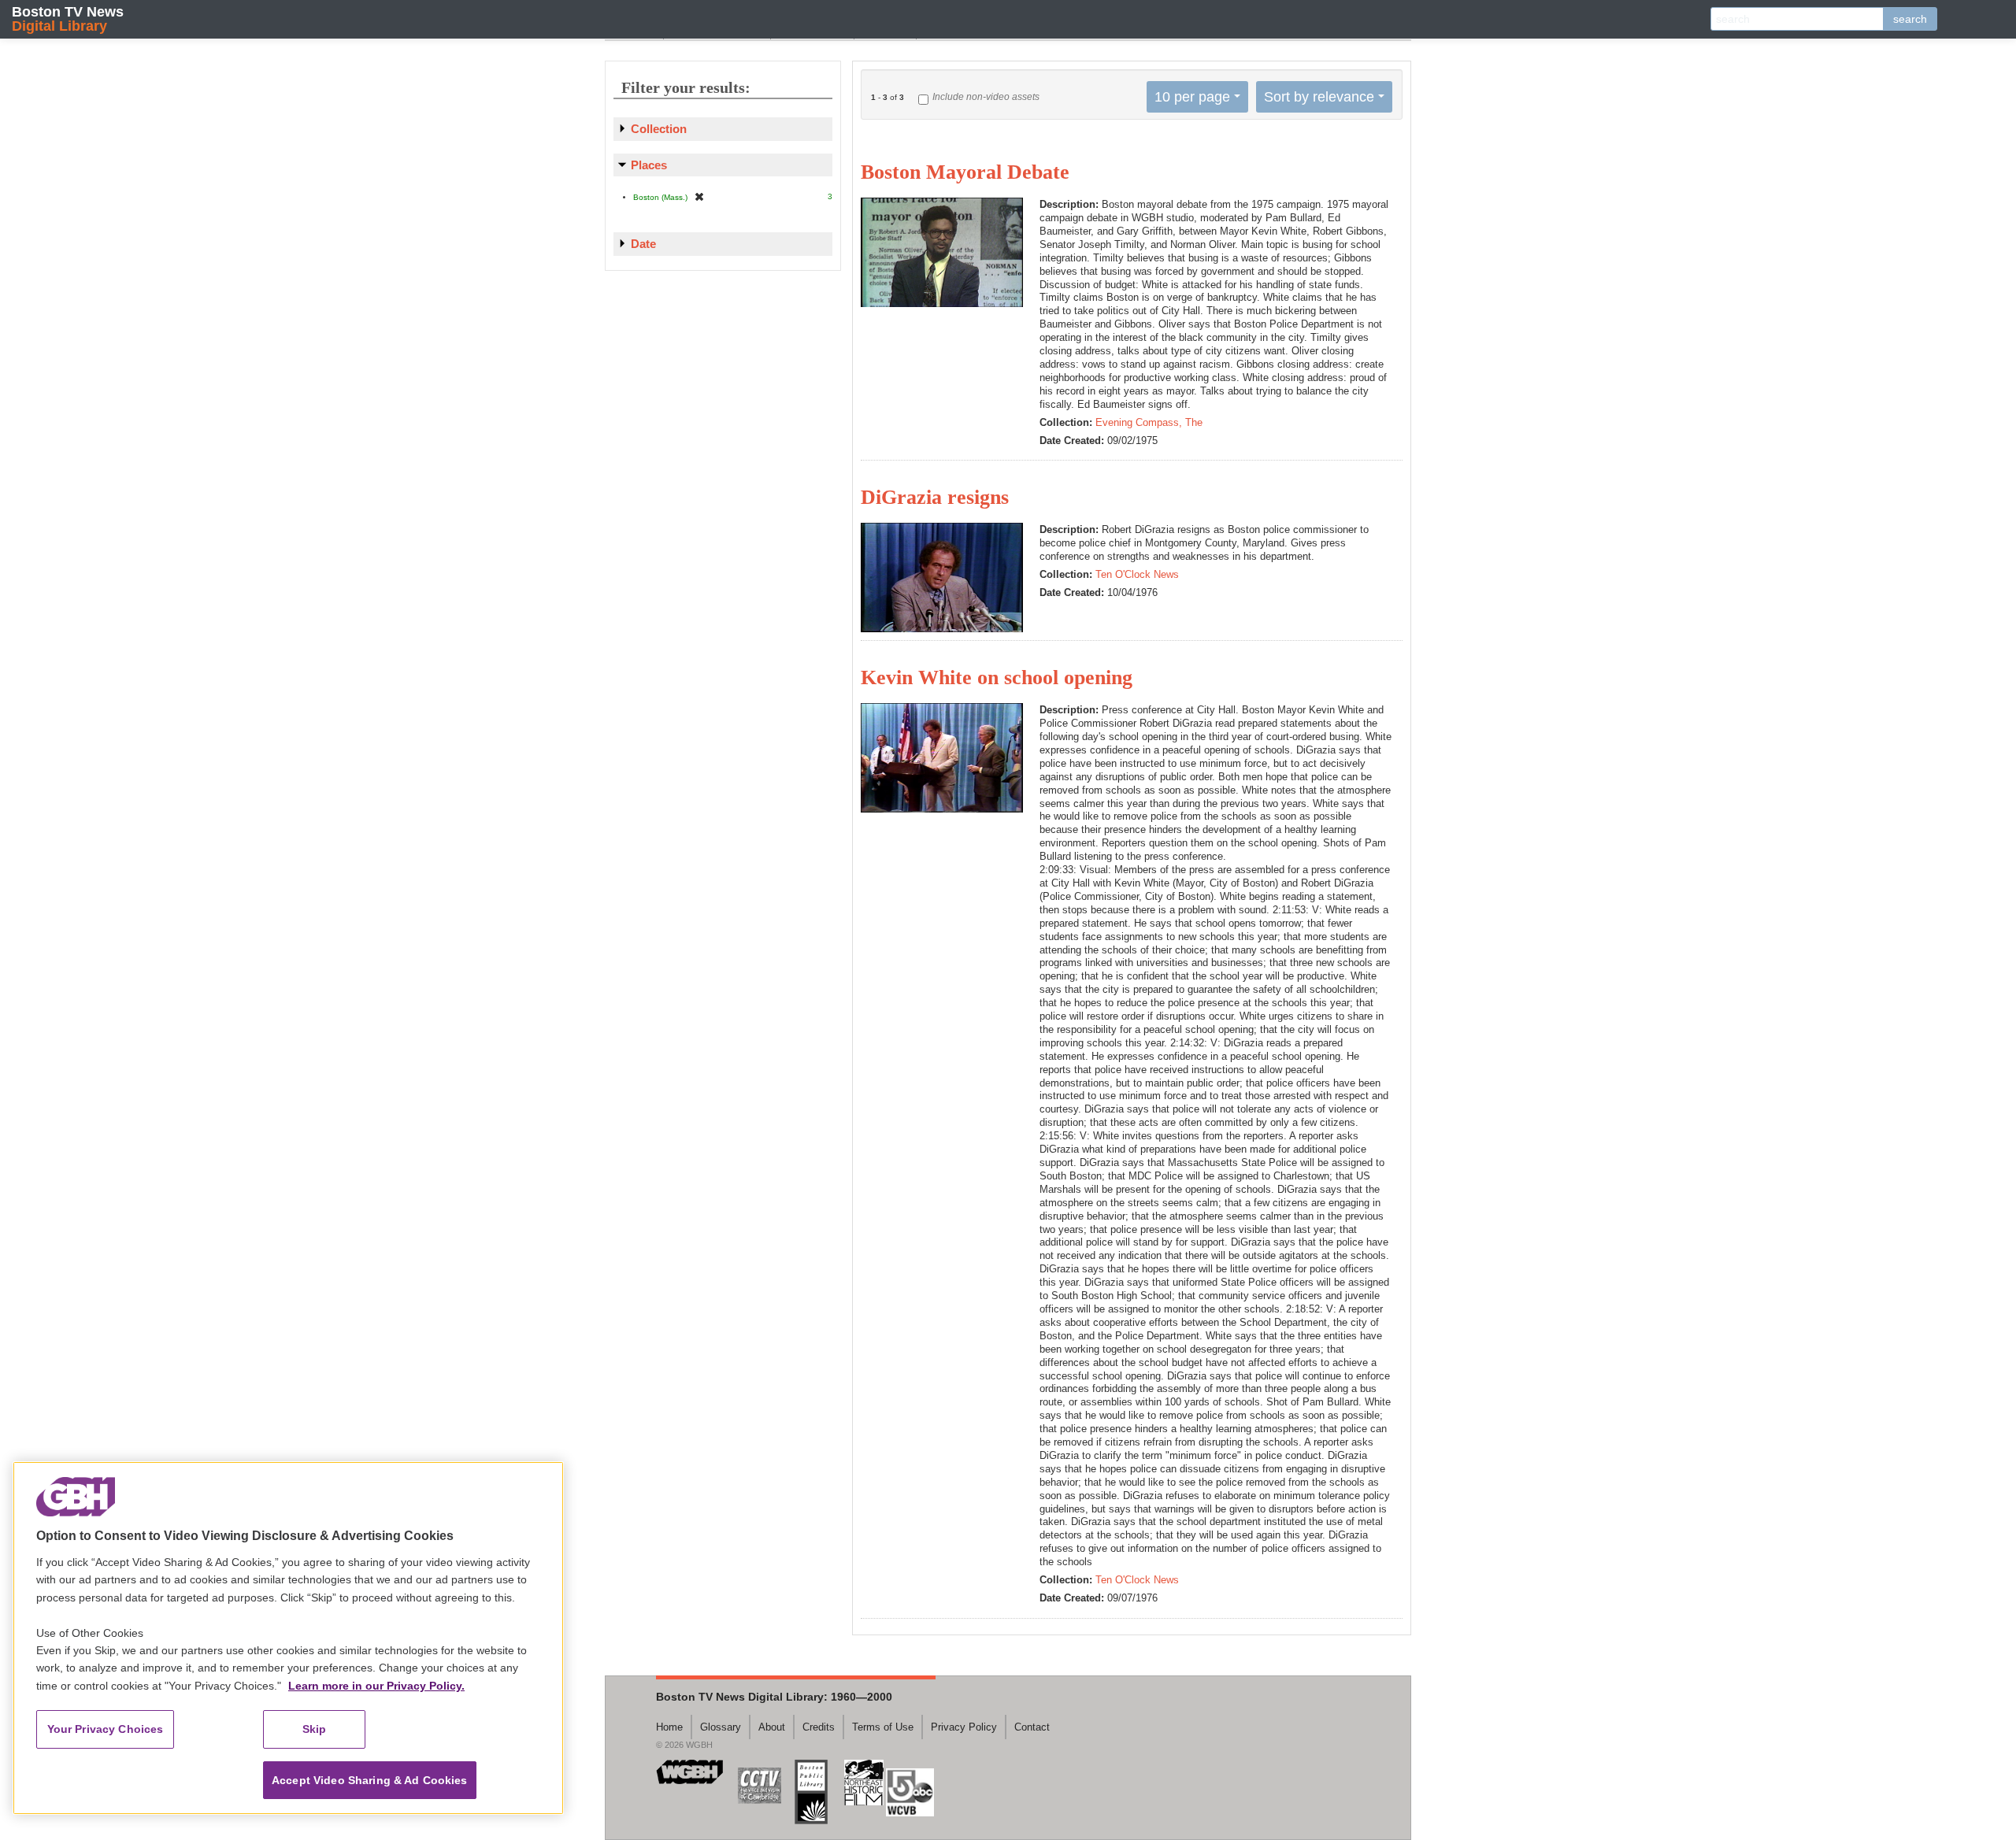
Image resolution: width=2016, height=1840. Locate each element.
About (772, 1727)
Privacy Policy (964, 1727)
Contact (1032, 1727)
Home (669, 1727)
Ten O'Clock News (1137, 574)
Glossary (721, 1727)
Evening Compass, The (1149, 422)
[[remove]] (699, 196)
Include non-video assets (986, 97)
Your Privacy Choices (106, 1729)
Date (643, 244)
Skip (315, 1729)
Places (649, 165)
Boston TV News (68, 19)
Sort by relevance (1319, 97)
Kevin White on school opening (997, 678)
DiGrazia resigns (935, 497)
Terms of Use (883, 1727)
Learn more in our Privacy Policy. (376, 1686)
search (1910, 19)
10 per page (1192, 97)
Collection (659, 129)
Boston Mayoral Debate (965, 172)
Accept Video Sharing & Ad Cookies (370, 1780)
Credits (819, 1727)
